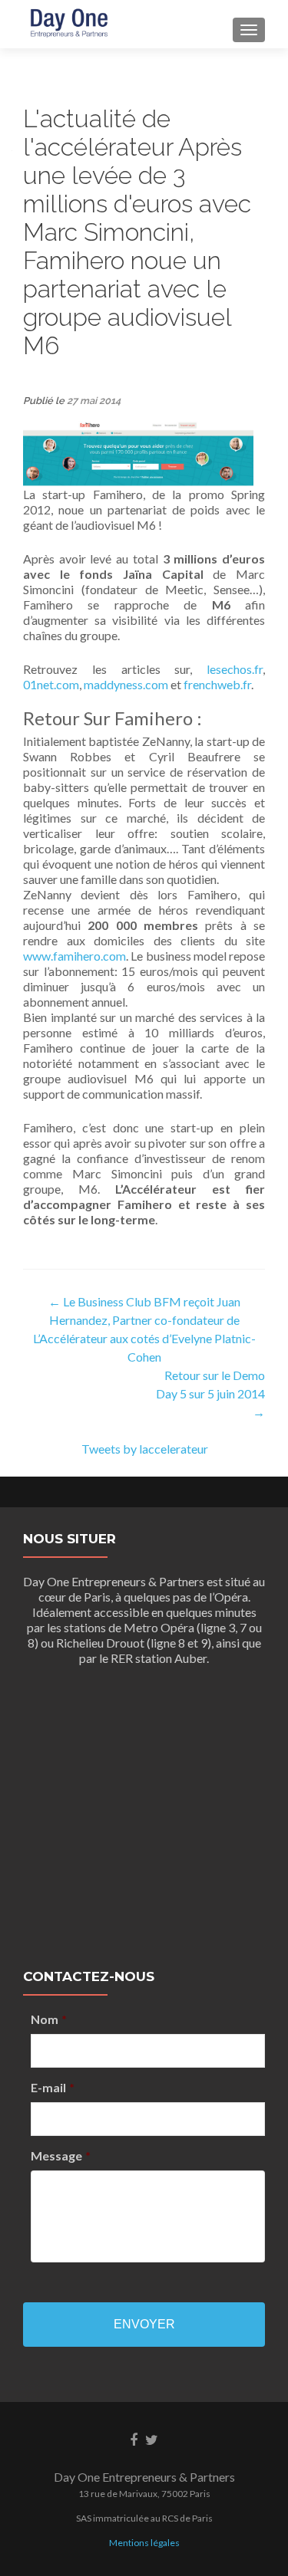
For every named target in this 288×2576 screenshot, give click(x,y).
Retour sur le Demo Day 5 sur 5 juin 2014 (210, 1393)
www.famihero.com (74, 956)
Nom (49, 2019)
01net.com (51, 684)
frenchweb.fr (217, 684)
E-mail (53, 2087)
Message (61, 2155)
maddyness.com (126, 684)
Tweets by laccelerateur (145, 1449)
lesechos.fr (235, 669)
